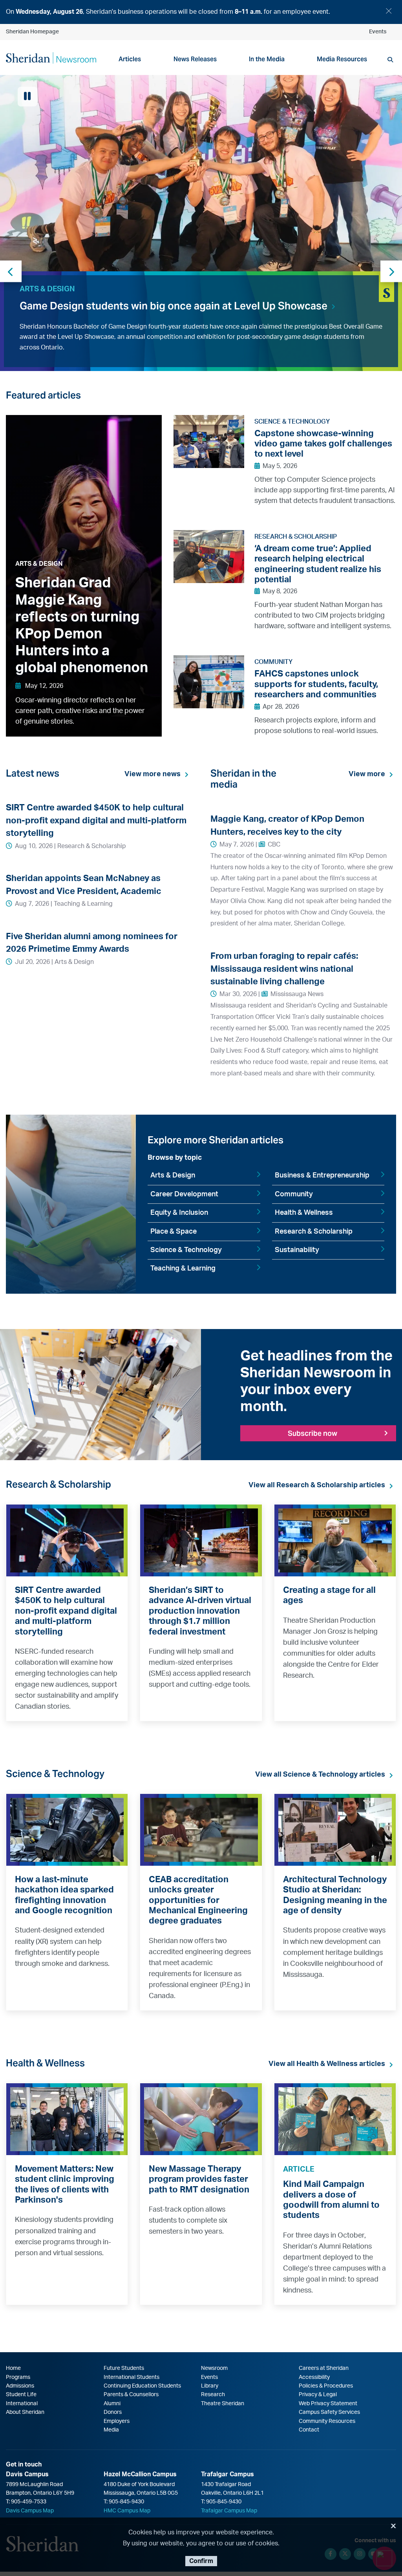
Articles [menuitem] (130, 59)
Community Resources (327, 2421)
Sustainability (297, 1250)
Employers (117, 2421)
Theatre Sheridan (223, 2404)
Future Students (124, 2368)
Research (213, 2395)
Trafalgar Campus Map (229, 2511)
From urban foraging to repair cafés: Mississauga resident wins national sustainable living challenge (284, 969)
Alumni (112, 2404)
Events (378, 32)
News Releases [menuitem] (195, 59)
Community (294, 1194)
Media (111, 2430)
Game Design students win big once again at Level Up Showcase (174, 306)
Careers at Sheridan (324, 2368)
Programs (18, 2377)
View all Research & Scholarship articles (317, 1485)
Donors (113, 2412)
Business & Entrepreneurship (322, 1176)
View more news (153, 774)
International (22, 2404)
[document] (201, 12)
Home (13, 2368)
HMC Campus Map (127, 2511)
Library (210, 2386)
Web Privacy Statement (328, 2404)
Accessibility (314, 2377)
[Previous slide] (11, 271)
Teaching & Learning (183, 1269)
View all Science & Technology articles (320, 1775)
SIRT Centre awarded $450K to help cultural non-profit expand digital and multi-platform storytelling (96, 820)
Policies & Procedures (326, 2386)
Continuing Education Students (142, 2386)
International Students (132, 2377)
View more (367, 774)
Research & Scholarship (314, 1232)
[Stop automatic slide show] (27, 97)
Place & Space (174, 1232)
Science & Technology (186, 1250)
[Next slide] (391, 271)
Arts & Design (173, 1176)
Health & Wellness (304, 1213)
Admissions (20, 2386)
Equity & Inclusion (179, 1213)
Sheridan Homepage (32, 32)
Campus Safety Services (329, 2412)
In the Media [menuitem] (267, 59)
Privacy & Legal (318, 2395)
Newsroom (214, 2368)
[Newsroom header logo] (51, 57)
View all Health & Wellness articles (327, 2064)
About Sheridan (25, 2412)
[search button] (390, 60)
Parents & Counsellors (131, 2395)
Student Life (21, 2395)
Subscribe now (312, 1433)
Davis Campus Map (30, 2511)
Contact (309, 2430)
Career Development (184, 1194)
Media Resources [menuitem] (342, 59)
